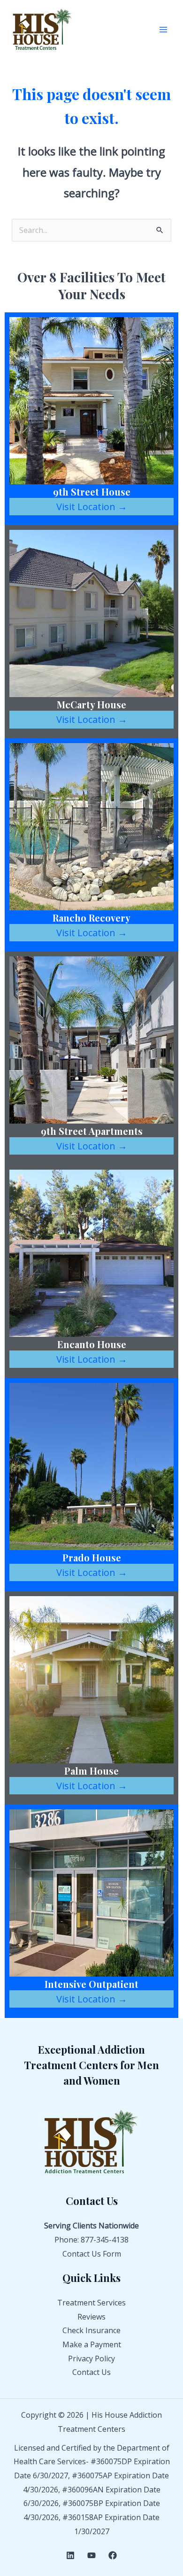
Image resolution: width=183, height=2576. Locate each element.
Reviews (91, 2317)
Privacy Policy (91, 2359)
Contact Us (91, 2372)
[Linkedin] (70, 2555)
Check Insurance (91, 2330)
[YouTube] (91, 2555)
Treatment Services (91, 2303)
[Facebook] (113, 2555)
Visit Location (92, 507)
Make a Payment (92, 2344)
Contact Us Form (92, 2254)
